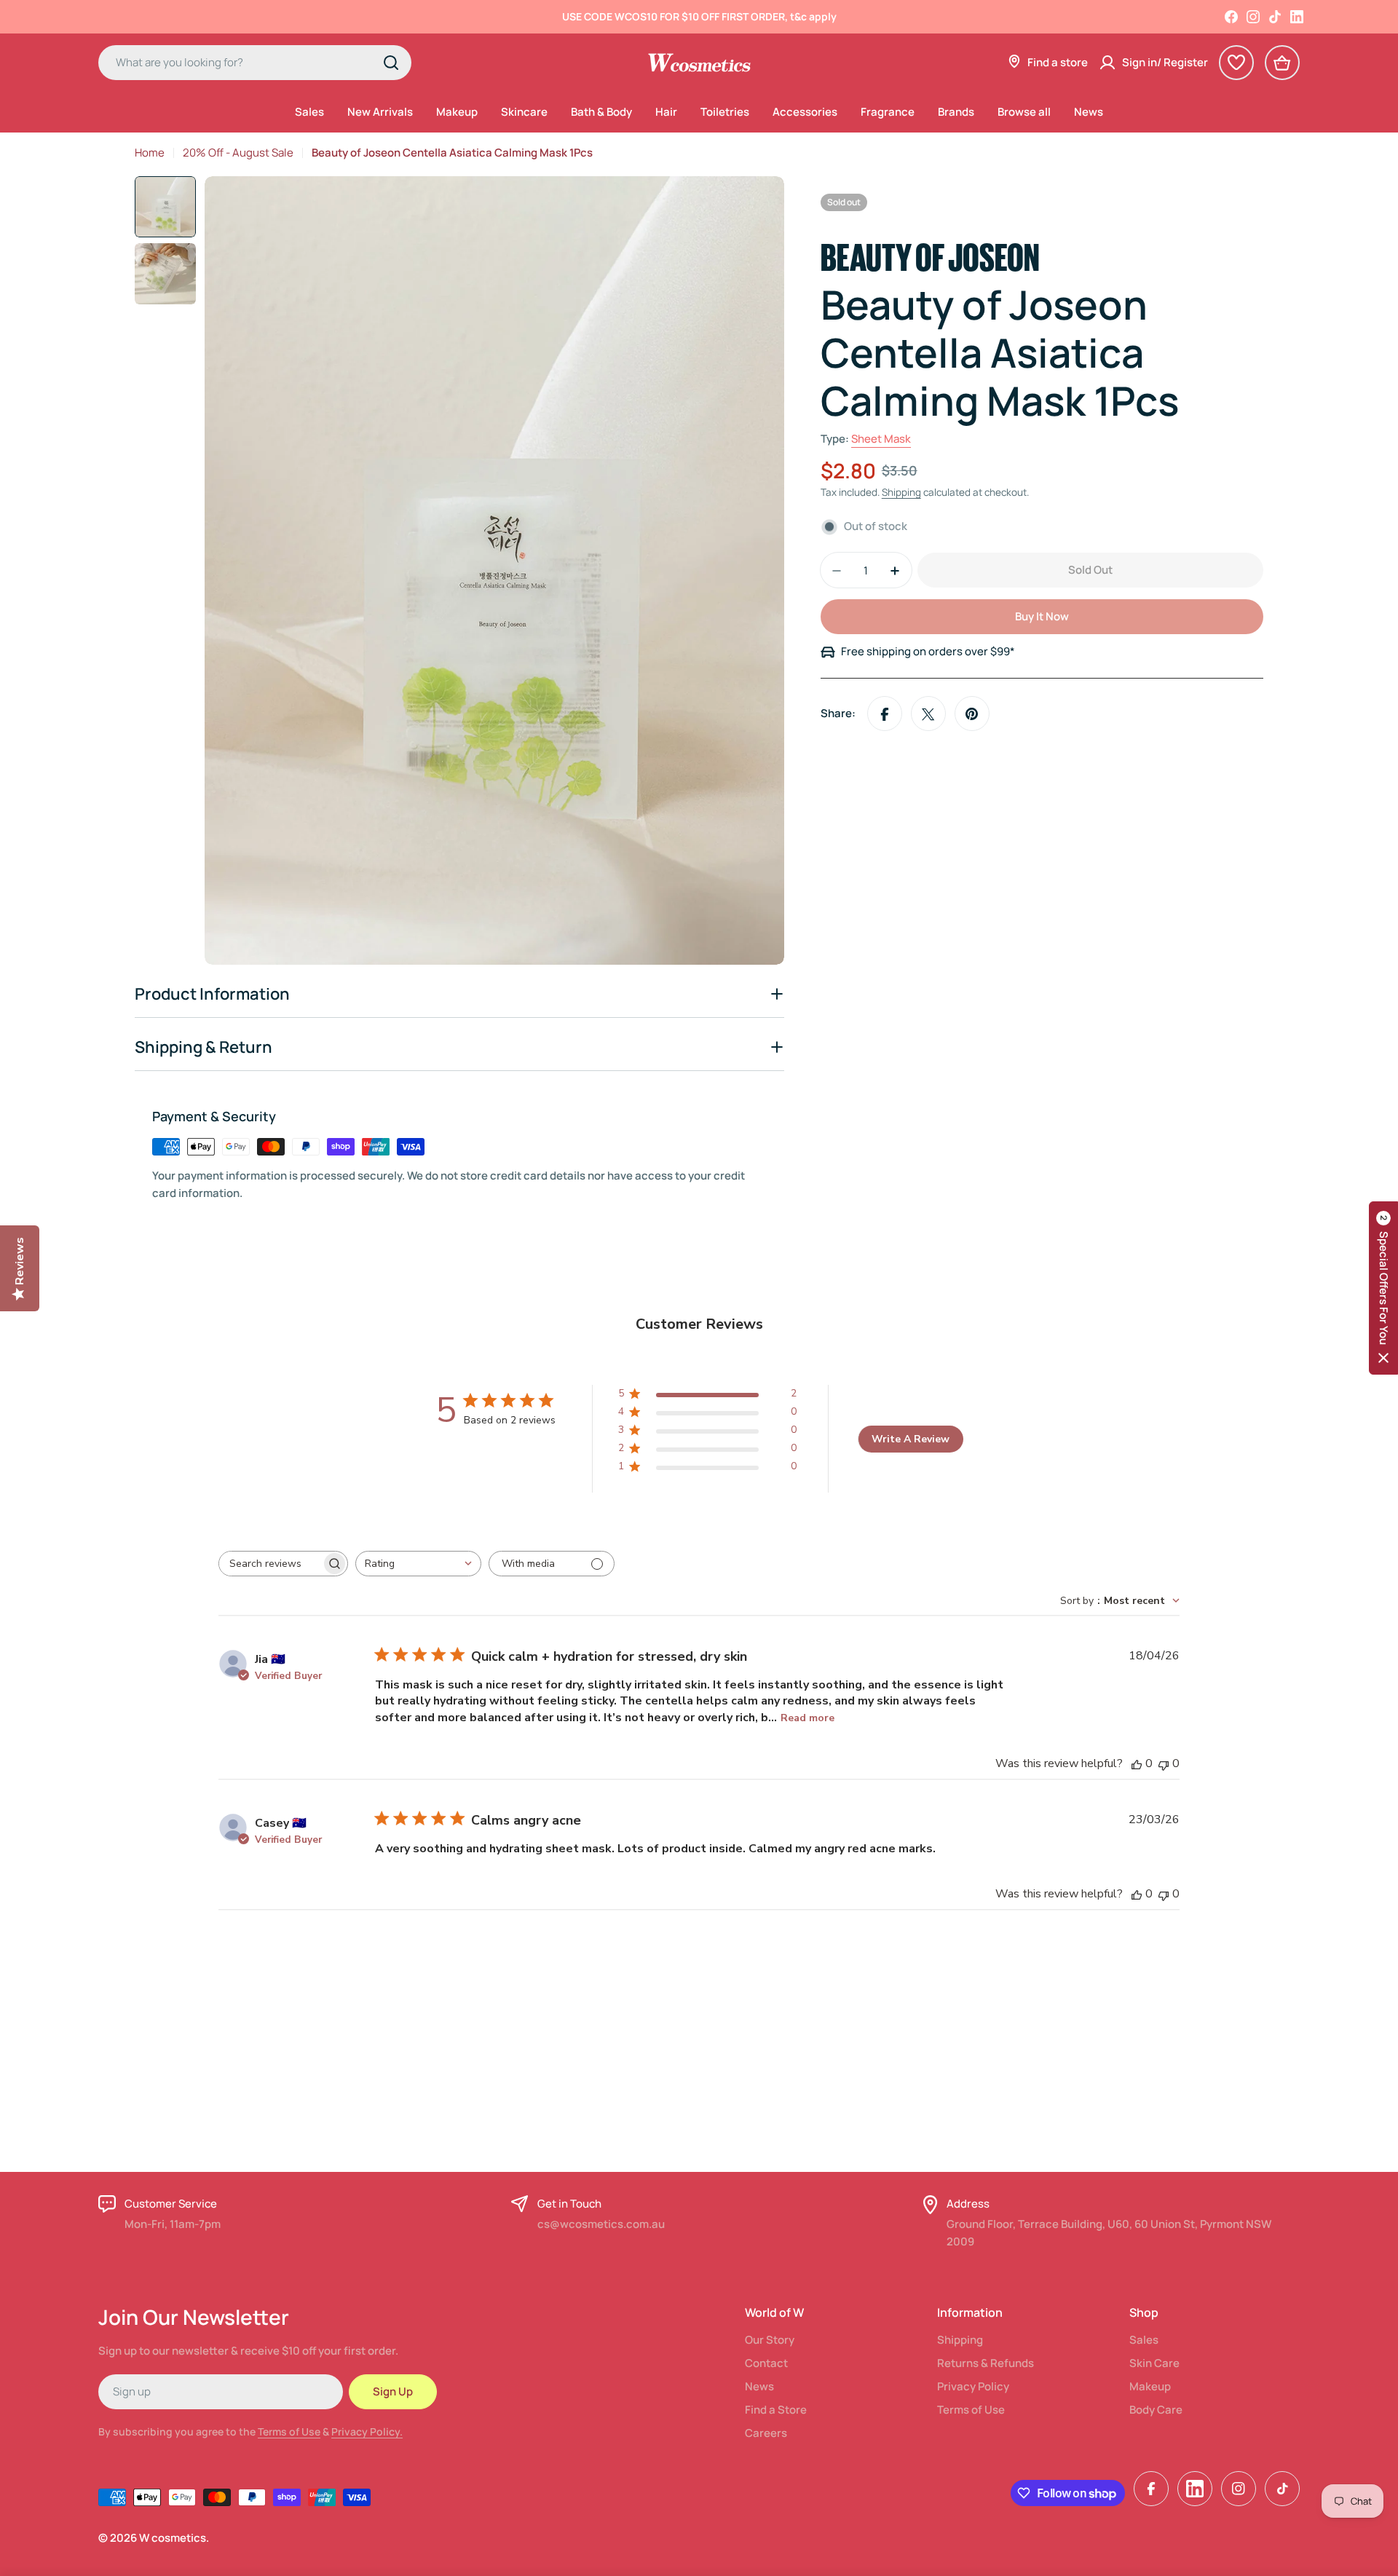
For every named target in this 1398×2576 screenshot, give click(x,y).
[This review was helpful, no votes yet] (1137, 1763)
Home (150, 153)
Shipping (901, 493)
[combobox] (255, 63)
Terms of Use (289, 2431)
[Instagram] (1253, 17)
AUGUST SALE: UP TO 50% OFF (699, 16)
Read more (807, 1718)
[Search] (391, 63)
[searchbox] (270, 1564)
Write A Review (911, 1439)
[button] (1383, 1288)
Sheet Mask (881, 439)
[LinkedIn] (1297, 17)
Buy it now (1042, 617)
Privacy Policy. (367, 2431)
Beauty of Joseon (930, 254)
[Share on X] (928, 714)
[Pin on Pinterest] (972, 714)
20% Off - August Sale (238, 153)
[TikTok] (1275, 17)
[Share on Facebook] (885, 714)
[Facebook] (1231, 17)
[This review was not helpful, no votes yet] (1164, 1763)
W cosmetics (173, 2538)
